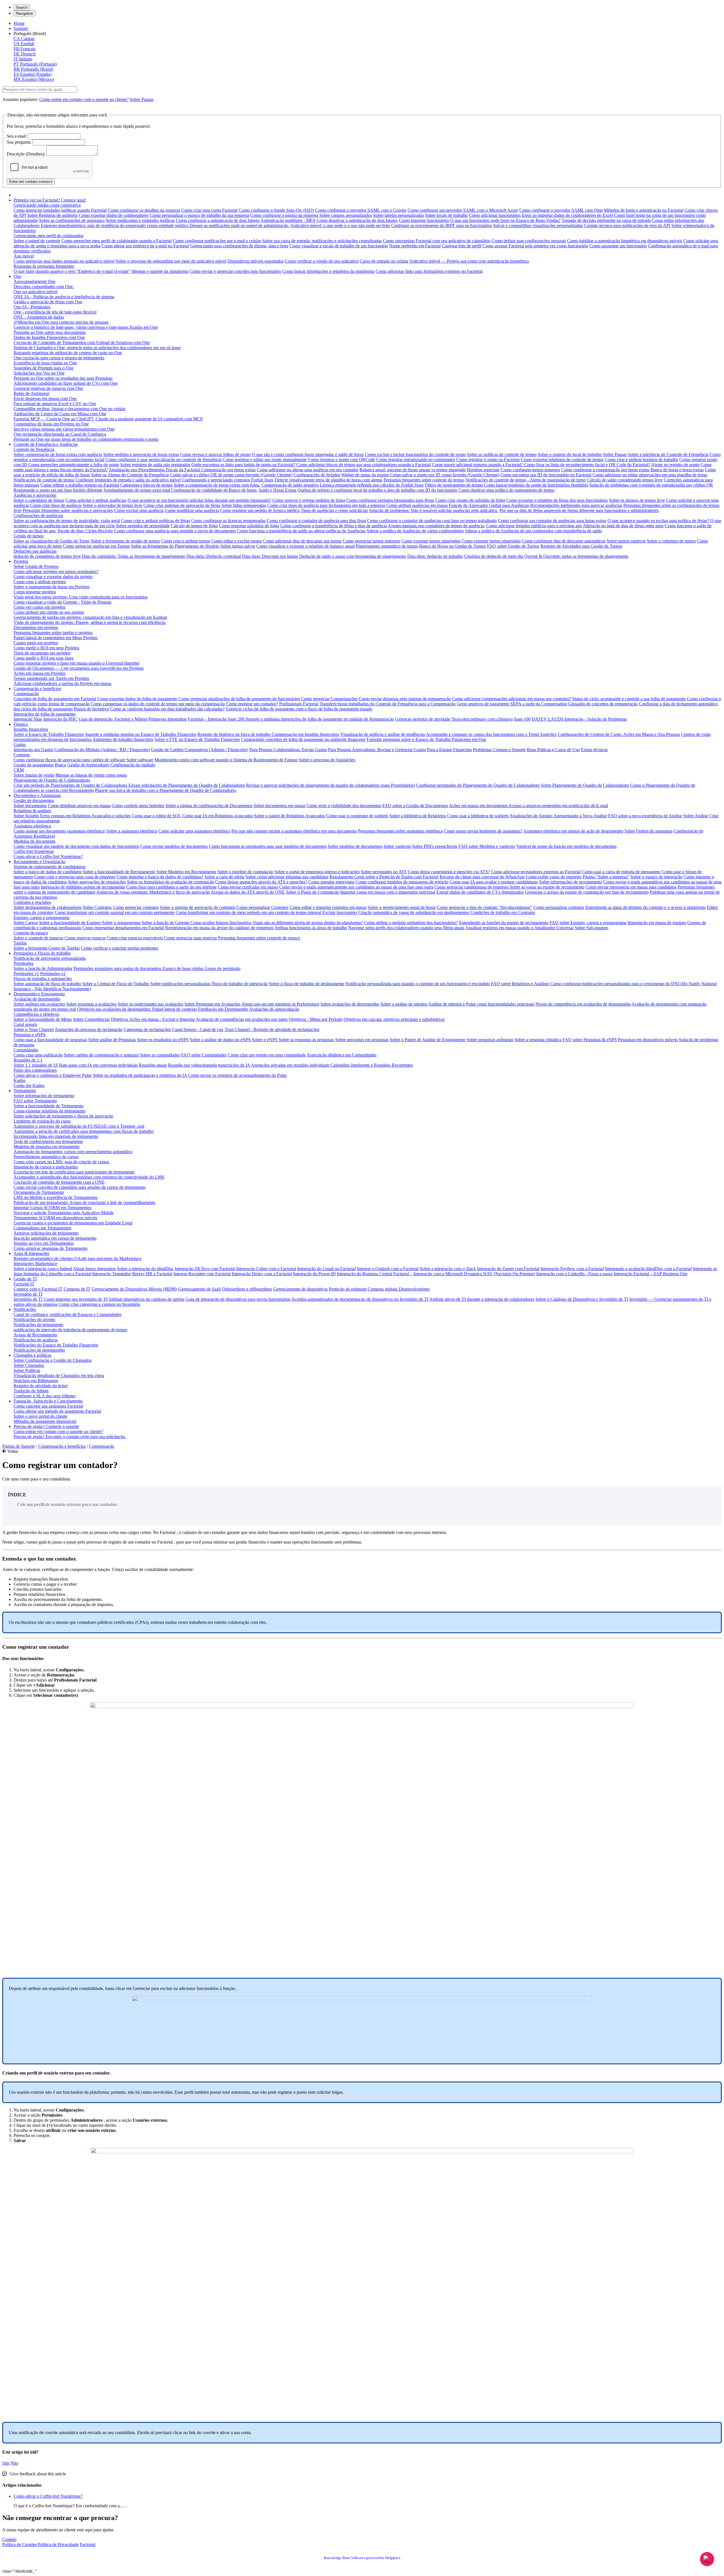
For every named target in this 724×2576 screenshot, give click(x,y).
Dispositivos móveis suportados (256, 261)
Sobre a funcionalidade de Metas (43, 1019)
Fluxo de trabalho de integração (240, 984)
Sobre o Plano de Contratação (313, 892)
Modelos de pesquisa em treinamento (47, 1147)
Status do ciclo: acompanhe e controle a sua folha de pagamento (629, 699)
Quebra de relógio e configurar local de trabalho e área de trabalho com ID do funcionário (377, 490)
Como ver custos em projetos (39, 607)
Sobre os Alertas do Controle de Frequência (130, 475)
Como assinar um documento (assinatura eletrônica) (60, 831)
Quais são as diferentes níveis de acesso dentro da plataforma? (308, 923)
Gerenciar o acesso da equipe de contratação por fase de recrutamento (587, 892)
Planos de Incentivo (91, 709)
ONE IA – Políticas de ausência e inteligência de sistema (64, 297)
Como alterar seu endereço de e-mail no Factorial (145, 246)
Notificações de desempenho (39, 1350)
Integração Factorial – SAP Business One (651, 1274)
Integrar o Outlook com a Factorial (388, 1269)
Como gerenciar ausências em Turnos (96, 546)
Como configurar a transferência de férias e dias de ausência (334, 526)
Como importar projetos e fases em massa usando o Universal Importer (77, 663)
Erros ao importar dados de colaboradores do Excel (567, 215)
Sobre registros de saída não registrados (155, 465)
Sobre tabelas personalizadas (398, 215)
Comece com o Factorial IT (38, 1289)
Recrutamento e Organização (39, 862)
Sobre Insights (26, 816)
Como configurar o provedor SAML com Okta (561, 210)
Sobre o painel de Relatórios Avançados (289, 816)
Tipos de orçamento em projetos (42, 653)
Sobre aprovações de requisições (97, 882)
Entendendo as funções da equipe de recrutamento (504, 923)
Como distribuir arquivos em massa (79, 806)
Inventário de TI (28, 1294)
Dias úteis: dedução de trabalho (435, 556)
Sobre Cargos (26, 923)
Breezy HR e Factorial (152, 1274)
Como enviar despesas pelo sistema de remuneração (405, 699)
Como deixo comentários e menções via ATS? (449, 872)
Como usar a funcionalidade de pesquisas (50, 1040)
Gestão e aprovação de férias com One (48, 302)
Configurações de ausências (38, 516)
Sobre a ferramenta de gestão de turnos (125, 541)
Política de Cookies (20, 2544)
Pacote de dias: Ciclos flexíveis (85, 531)
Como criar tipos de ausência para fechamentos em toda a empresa (326, 505)
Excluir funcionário (340, 912)
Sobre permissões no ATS (384, 872)
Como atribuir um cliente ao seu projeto (49, 612)
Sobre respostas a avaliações (91, 1004)
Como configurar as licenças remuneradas (228, 521)
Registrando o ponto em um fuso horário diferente (58, 490)
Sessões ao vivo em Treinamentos (44, 1243)
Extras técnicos (594, 750)
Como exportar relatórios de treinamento (49, 1111)
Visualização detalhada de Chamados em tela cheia (59, 1375)
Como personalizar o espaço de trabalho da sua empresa (199, 215)
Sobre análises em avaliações (39, 1004)
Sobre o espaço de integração (656, 877)
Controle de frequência (34, 449)
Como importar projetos (35, 592)
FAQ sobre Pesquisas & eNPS (590, 1040)
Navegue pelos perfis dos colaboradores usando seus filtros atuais (406, 928)
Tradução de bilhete (31, 1391)
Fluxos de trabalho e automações (43, 979)
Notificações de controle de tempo (44, 480)
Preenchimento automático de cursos (46, 1157)
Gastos (20, 745)
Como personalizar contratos (559, 907)
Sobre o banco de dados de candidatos (48, 872)
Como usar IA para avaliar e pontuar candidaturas (494, 882)
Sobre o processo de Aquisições (327, 760)
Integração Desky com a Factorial (262, 1274)
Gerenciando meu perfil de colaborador (49, 236)
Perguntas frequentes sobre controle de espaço (259, 938)
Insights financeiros (31, 729)
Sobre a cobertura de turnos (671, 541)
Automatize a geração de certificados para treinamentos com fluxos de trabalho (84, 1131)
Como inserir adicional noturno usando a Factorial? (478, 465)
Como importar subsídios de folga (249, 526)
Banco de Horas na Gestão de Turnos (453, 546)
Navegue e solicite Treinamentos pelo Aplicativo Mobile (64, 1213)
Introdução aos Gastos (33, 750)
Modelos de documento (35, 841)
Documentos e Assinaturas (37, 795)
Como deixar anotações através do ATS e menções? (261, 882)
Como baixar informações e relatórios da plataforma (328, 271)
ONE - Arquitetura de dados (39, 317)
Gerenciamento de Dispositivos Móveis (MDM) (134, 1289)
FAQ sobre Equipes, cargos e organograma (588, 923)
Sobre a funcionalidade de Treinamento (49, 1106)
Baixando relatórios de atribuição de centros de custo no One (68, 353)
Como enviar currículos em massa (248, 887)
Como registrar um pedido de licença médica (260, 510)
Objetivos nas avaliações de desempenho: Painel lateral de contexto (137, 1009)
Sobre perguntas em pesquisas (362, 1040)
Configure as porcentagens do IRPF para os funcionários (442, 225)
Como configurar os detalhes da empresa (144, 210)
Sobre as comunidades (160, 1055)
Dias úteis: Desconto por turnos (270, 556)
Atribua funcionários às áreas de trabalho (311, 928)
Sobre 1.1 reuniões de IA (36, 1065)
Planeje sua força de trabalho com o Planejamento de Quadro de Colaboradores (166, 790)
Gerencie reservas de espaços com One (48, 388)
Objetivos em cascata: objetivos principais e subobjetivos (394, 1019)
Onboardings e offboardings (247, 1289)
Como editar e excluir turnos (237, 541)
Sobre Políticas (27, 1370)
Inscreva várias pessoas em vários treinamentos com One (64, 429)
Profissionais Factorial (299, 704)
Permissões (23, 963)
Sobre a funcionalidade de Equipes (70, 923)
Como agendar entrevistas (331, 882)
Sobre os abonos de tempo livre (637, 500)
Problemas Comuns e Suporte (499, 750)
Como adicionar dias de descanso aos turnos (302, 541)
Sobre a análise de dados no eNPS (220, 1040)
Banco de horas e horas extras (677, 470)
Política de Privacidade (58, 2544)
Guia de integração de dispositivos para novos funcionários (238, 1299)
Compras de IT (77, 1289)
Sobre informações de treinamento (44, 1096)
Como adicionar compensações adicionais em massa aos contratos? (511, 699)
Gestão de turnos (29, 536)
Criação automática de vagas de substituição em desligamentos (414, 912)
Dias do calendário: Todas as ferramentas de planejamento (134, 556)
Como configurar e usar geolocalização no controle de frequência (163, 460)
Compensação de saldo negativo (290, 485)
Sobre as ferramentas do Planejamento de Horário (175, 546)
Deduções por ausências (35, 551)
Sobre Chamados (29, 1365)
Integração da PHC (60, 719)
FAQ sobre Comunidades (204, 1055)
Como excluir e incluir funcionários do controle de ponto (415, 454)
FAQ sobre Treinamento (35, 1101)
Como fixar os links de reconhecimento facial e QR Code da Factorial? (587, 465)
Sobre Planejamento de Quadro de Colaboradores (585, 785)
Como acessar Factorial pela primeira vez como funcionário (535, 246)
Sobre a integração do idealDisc (145, 1269)
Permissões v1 (26, 973)
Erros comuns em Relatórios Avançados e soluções (85, 816)
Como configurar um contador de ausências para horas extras (552, 521)
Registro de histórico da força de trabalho (235, 734)
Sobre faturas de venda (34, 775)
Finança (21, 724)
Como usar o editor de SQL (156, 816)
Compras (22, 755)
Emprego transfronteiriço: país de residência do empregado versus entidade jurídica (115, 225)
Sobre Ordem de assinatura (648, 831)
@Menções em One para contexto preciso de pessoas (61, 322)
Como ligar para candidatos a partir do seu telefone (171, 887)
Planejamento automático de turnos (387, 546)
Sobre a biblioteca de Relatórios (418, 816)
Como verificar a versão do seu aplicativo (322, 261)
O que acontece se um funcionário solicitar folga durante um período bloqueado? (199, 500)
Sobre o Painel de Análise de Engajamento (428, 1040)
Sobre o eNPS (265, 1040)
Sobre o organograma (121, 923)
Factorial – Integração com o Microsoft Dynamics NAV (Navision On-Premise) (464, 1274)
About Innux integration (94, 1269)
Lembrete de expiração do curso (42, 1121)
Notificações (25, 1309)
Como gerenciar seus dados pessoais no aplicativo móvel (64, 261)
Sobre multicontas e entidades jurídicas (140, 220)
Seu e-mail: (17, 136)
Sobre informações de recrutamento (571, 882)
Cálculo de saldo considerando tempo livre (625, 480)
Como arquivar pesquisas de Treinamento (50, 1248)
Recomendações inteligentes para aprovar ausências (576, 505)
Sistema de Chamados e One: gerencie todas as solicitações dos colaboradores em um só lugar (97, 348)
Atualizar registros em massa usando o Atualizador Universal (519, 928)
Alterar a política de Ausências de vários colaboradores (415, 531)
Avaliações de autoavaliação (274, 1009)
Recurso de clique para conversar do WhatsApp (482, 877)
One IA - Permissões (32, 307)
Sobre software (140, 760)
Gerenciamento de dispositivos (300, 1289)
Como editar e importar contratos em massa (328, 907)
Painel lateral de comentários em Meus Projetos (56, 638)
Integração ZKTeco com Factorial (205, 1269)
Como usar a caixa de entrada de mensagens (621, 872)
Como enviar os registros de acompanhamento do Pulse (237, 1075)
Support (21, 28)
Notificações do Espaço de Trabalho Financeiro (56, 1345)
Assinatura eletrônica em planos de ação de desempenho (573, 831)
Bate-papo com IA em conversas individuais (98, 1065)
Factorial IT (24, 1284)
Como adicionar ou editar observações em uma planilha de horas (650, 475)
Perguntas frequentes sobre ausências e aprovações (68, 510)
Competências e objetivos (36, 1014)
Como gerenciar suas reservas (190, 938)
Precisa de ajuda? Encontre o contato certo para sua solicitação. (70, 1437)
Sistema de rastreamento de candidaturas (49, 867)
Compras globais (383, 1289)
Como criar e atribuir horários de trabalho (641, 460)
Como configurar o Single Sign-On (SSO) (276, 210)
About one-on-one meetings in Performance (280, 1004)
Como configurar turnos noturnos (530, 470)
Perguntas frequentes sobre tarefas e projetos (53, 633)
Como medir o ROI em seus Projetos (46, 648)
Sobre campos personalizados (346, 215)
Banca (61, 765)
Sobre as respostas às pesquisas (306, 1040)
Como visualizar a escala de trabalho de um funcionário (339, 246)
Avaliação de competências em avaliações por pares (242, 1019)
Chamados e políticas (33, 1355)
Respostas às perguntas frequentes (44, 266)
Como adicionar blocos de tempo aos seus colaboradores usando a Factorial (364, 465)
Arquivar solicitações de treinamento (46, 1233)
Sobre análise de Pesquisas (112, 1040)
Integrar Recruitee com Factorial (202, 1274)
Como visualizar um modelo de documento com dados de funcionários (76, 846)
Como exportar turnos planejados (431, 541)
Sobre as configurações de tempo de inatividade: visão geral (67, 521)
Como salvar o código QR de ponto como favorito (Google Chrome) (231, 475)
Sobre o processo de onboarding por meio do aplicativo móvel (171, 261)
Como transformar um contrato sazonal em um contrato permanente (115, 912)
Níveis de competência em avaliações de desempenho (583, 1004)
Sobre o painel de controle (37, 241)
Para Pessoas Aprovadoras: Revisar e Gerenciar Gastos (377, 750)
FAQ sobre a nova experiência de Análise (645, 816)
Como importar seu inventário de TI (76, 1299)
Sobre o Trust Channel (34, 1029)
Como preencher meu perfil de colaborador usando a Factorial (117, 241)
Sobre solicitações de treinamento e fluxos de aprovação (63, 1116)
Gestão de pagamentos (34, 765)
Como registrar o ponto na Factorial (488, 460)
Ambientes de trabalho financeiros (123, 739)
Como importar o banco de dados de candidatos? (160, 877)
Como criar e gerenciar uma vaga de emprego (75, 877)
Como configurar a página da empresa (284, 215)
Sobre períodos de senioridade (143, 526)
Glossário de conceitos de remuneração (603, 704)
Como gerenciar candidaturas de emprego (472, 887)
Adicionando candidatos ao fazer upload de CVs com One (66, 383)
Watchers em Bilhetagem (36, 1381)
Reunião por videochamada (192, 1065)
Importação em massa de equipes (657, 923)
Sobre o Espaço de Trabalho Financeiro (49, 734)
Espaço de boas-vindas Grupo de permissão (202, 968)
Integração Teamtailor (112, 1274)
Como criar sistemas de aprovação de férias (182, 505)
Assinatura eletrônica (32, 826)
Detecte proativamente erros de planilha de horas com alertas (328, 480)
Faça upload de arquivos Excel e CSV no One (55, 404)
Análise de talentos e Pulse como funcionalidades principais (481, 1004)
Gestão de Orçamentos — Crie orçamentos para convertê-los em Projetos (79, 668)
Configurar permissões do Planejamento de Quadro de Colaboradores (478, 785)
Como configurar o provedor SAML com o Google (361, 210)
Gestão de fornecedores (88, 765)
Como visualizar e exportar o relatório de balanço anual (305, 546)
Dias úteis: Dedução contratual (214, 556)
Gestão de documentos (34, 800)
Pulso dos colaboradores (35, 1070)
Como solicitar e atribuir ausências (96, 500)
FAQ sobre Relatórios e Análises (520, 984)
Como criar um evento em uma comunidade (267, 1055)
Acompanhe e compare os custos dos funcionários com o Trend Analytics (491, 734)
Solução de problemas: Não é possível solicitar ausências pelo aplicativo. (434, 510)
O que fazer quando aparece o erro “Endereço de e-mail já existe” (72, 271)
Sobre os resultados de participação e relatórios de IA (140, 1075)
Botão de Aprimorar (31, 393)
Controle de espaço (31, 933)
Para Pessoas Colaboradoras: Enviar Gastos (288, 750)
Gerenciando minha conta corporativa (47, 205)
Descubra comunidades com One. (44, 287)
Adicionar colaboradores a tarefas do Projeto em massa (62, 683)
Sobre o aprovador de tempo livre (112, 505)
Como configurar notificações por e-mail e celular (217, 241)
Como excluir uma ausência (139, 510)
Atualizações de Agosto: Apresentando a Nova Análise (558, 816)
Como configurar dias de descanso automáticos (564, 541)
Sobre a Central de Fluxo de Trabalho (116, 984)
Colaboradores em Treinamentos (42, 1228)
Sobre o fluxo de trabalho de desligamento (307, 984)
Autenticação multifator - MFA (288, 220)
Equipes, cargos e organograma (42, 918)
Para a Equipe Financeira (449, 750)
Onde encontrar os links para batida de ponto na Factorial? (243, 465)
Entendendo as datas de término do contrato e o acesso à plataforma (646, 907)
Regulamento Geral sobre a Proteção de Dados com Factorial (384, 877)
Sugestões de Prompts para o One (44, 368)
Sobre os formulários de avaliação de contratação (171, 882)
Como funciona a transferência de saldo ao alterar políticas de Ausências (301, 531)
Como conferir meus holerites (138, 806)
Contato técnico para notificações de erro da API (627, 225)
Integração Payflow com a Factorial (572, 1269)
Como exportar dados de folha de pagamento (137, 699)
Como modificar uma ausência (192, 510)
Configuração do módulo (133, 765)
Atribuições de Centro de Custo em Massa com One (60, 414)
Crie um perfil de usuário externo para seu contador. (67, 1504)
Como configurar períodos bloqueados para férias (390, 500)
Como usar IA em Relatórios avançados (217, 816)
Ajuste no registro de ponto (675, 465)
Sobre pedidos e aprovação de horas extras (141, 454)
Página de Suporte (19, 1446)
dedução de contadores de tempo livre (47, 556)
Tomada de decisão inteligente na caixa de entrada (606, 220)
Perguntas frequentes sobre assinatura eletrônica (400, 831)
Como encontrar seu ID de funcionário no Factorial (546, 475)
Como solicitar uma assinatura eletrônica (194, 831)
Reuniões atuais (153, 1065)
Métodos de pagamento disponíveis (45, 1421)
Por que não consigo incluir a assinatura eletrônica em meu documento (294, 831)
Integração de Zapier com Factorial (508, 1269)
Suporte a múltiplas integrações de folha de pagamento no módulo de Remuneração (320, 719)
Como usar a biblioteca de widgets (478, 816)
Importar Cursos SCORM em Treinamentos (52, 1208)
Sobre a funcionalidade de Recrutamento (119, 872)
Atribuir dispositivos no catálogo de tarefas (146, 1299)
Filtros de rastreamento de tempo (454, 485)
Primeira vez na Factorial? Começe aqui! (50, 200)
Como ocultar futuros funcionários (221, 923)
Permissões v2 (53, 973)
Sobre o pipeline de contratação (245, 872)
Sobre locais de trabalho (446, 215)
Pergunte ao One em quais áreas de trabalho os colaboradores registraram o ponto (86, 439)
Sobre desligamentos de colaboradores (48, 907)
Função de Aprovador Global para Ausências (489, 505)
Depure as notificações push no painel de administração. (239, 225)
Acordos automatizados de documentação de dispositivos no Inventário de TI (360, 1299)
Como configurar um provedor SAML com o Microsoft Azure (463, 210)
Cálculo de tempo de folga (194, 526)
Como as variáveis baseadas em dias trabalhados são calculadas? (167, 709)
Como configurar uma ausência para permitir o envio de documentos (175, 531)
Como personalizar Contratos (262, 907)
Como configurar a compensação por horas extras (605, 470)
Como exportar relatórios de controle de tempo (562, 460)
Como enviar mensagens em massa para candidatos (631, 887)
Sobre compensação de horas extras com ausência (58, 454)
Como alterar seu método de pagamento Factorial (57, 1411)
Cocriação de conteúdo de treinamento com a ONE (59, 1182)
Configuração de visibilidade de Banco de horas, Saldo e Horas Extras (234, 490)
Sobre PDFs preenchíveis (435, 846)
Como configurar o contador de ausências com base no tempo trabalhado (432, 521)
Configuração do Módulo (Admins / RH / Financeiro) (102, 750)
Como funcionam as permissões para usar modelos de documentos (268, 846)
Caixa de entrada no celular (384, 261)
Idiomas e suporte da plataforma (160, 271)
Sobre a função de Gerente (166, 923)
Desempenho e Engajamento (39, 994)
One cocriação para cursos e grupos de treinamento (59, 358)
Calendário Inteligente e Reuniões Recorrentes (372, 1065)
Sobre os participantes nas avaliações (150, 1004)
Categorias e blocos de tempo (146, 485)
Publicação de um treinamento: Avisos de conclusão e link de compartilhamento (84, 1202)
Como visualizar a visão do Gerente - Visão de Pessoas (63, 602)
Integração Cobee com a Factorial (266, 1269)
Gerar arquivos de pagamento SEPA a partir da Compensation (512, 704)
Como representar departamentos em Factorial (123, 928)
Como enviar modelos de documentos (174, 846)
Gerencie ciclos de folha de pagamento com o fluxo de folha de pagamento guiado (299, 709)
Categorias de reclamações (147, 1029)
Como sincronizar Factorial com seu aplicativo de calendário (437, 241)
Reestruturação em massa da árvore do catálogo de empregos (219, 928)
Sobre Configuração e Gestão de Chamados (53, 1360)
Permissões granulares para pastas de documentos (118, 968)
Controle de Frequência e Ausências (46, 444)
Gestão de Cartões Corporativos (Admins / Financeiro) (200, 750)
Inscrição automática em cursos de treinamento (55, 1238)
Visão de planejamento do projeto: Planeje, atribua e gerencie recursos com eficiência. (90, 622)
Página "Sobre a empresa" (606, 877)
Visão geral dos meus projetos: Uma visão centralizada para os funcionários (81, 597)
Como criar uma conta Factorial (209, 210)
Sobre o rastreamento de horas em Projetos (51, 587)
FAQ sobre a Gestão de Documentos (415, 806)
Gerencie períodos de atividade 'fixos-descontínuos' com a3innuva (454, 719)
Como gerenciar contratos (136, 907)
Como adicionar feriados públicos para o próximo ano (534, 526)
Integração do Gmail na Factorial (327, 1269)
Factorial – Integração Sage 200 (217, 719)
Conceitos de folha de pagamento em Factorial (55, 699)
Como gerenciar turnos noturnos (371, 541)
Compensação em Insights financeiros (305, 734)
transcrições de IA (234, 1065)
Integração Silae (28, 719)
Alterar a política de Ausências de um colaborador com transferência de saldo (533, 531)
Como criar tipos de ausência (56, 505)
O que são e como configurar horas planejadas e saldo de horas (308, 454)
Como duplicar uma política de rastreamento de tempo (507, 490)
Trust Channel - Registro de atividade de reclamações (272, 1029)
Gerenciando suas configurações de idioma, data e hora (239, 246)
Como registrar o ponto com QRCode (341, 460)
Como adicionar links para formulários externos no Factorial (429, 271)
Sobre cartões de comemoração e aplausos (101, 1055)
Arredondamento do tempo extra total (137, 490)
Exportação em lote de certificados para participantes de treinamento (74, 1172)
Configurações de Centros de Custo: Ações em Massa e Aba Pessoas (619, 734)
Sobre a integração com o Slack (448, 1269)
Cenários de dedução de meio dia (494, 556)
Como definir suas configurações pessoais (529, 241)
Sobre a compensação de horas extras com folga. (217, 485)
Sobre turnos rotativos (626, 541)
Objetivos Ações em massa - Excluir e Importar (153, 1019)
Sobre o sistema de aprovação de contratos (198, 907)
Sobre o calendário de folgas (39, 500)
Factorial (88, 2544)
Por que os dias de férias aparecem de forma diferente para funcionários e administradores (579, 510)
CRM (19, 770)
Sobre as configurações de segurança (72, 220)
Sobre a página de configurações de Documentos (209, 806)
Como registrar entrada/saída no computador (416, 460)
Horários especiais (483, 470)
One (17, 276)
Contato (9, 2539)
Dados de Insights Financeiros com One (49, 337)
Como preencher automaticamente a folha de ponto (74, 465)
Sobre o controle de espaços (38, 938)
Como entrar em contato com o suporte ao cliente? (84, 99)
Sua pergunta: (19, 142)
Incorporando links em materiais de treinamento (56, 1136)
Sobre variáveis (397, 846)
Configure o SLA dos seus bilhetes (45, 1396)
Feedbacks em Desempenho (223, 1009)
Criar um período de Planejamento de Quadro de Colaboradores (70, 785)
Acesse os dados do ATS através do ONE (248, 892)
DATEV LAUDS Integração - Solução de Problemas (579, 719)
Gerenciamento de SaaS (200, 1289)
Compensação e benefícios (37, 689)
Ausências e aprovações (35, 495)
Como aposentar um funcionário (618, 246)
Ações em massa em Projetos (39, 673)
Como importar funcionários (424, 220)
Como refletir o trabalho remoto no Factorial (80, 485)
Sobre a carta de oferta (224, 877)
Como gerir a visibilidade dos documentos (344, 806)
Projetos (21, 561)
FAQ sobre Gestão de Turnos (513, 546)
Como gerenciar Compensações (329, 699)
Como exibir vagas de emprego (554, 877)
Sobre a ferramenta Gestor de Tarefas (47, 948)
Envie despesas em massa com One (45, 398)
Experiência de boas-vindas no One (45, 363)
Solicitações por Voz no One (39, 373)
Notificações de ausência (36, 1340)
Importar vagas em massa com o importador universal (388, 892)
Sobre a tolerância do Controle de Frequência (668, 454)
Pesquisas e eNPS (30, 1035)
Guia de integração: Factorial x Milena (113, 719)
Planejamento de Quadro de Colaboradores (52, 780)
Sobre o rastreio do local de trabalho (570, 454)
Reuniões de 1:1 (28, 1060)
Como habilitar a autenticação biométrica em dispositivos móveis (625, 241)
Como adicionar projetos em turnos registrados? (56, 571)
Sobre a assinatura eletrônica (132, 831)
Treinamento (25, 1091)
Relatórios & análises (32, 811)
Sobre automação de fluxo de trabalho (47, 984)
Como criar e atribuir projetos (40, 582)
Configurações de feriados (317, 475)
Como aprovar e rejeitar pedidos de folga (309, 500)
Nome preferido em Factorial (415, 246)
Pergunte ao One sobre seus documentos (50, 332)
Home (19, 23)
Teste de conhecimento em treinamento (48, 1141)
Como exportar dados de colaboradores (114, 215)
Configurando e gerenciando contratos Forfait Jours (228, 480)
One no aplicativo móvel (35, 292)
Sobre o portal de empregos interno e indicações (317, 872)
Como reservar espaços (85, 938)
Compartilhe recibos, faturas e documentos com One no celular (70, 409)
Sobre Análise (696, 816)
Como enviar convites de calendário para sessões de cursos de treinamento (80, 1187)
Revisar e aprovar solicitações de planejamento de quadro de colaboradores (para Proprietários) (330, 785)
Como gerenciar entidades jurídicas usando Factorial (60, 210)
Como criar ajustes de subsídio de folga (470, 500)
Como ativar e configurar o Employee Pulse (53, 1075)
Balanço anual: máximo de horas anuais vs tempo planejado (413, 470)
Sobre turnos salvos (238, 546)
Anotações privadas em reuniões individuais (290, 1065)
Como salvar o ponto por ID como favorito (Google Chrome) (445, 475)
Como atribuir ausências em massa (418, 505)
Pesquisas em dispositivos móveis (648, 1040)
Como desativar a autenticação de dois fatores (357, 220)
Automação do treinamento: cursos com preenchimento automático (73, 1152)
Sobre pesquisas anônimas (490, 1040)
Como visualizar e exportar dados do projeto (53, 577)
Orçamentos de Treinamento (39, 1192)
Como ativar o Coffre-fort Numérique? (48, 856)
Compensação (26, 694)
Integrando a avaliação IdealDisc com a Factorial (648, 1269)
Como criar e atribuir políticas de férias (156, 521)
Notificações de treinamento (38, 1325)
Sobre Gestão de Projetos (36, 566)
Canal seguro (25, 1024)
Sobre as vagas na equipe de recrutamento (547, 887)
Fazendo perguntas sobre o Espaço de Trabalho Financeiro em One (426, 739)
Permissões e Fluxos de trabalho (42, 953)
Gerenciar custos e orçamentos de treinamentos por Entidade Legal (73, 1223)
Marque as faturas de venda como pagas (91, 775)
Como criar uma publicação (38, 1055)
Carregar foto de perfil (462, 246)
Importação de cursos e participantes (46, 1167)
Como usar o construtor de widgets (357, 816)
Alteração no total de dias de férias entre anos (623, 526)
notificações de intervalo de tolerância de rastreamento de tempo (70, 1330)
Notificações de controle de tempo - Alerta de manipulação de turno (526, 480)
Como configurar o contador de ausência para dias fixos (316, 521)
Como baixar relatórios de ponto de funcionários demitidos (536, 485)
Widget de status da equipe (366, 475)
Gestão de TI (25, 1279)
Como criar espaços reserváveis (135, 938)
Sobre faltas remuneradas (244, 505)
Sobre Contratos (97, 907)
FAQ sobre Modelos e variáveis (487, 846)
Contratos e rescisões (32, 902)
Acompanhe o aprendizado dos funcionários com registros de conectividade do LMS (89, 1177)
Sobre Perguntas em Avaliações (212, 1004)
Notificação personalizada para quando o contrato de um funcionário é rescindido (418, 984)
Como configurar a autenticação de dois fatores (218, 220)
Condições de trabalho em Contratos (503, 912)
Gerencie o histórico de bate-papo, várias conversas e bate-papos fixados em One (86, 327)
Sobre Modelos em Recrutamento (186, 872)
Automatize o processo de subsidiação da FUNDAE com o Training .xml (79, 1126)
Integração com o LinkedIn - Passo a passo (574, 1274)
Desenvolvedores (414, 1289)
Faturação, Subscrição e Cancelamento (48, 1401)
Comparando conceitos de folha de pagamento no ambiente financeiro (303, 739)
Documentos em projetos (36, 627)
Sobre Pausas (142, 99)
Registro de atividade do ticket (41, 1386)
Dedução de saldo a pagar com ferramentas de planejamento (353, 556)
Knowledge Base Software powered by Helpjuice (362, 2558)
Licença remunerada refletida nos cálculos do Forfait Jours (372, 485)
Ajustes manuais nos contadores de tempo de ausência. (436, 526)
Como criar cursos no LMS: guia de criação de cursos (61, 1162)
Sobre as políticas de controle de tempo (502, 454)
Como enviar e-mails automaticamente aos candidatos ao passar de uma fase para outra (356, 887)
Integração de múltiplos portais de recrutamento (83, 887)
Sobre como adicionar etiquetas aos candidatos (287, 877)
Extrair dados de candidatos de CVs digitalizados (480, 892)
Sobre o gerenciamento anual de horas (402, 907)
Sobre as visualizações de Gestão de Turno (52, 541)
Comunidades (26, 1050)
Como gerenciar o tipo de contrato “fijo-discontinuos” (484, 907)
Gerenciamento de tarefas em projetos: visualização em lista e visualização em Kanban (90, 617)
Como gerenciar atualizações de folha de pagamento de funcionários (239, 699)
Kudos (20, 1080)
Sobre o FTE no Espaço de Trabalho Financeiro (197, 739)
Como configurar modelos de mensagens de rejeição (402, 882)
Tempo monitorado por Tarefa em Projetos (51, 678)
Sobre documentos (30, 806)
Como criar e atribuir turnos (186, 541)
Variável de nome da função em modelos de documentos (566, 846)
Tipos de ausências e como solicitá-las (334, 510)
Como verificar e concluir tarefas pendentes (119, 948)
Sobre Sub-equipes (592, 928)
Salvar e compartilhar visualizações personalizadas (538, 225)
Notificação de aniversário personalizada (50, 958)
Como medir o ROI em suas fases (44, 658)
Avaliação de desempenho (37, 999)
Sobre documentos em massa (279, 806)
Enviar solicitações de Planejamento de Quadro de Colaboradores (187, 785)
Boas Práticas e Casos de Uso (553, 750)
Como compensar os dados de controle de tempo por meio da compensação (158, 704)
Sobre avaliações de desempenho (350, 1004)
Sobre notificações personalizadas (180, 984)
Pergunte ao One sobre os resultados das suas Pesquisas (63, 378)
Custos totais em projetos (36, 643)
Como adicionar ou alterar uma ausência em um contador (308, 470)
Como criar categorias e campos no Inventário (99, 1304)
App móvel (24, 256)
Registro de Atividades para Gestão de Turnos (581, 546)
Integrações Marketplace (35, 1264)
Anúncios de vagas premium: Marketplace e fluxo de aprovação (153, 892)
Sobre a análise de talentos (404, 1004)
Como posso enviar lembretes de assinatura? (483, 831)
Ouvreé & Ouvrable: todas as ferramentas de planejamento (576, 556)
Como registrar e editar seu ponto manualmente (265, 460)
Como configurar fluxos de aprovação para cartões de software (69, 760)
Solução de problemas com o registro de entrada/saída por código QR (651, 485)
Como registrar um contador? (252, 704)
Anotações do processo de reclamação (89, 1029)
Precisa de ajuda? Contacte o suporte (46, 1426)
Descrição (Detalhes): (26, 154)
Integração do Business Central (365, 1274)
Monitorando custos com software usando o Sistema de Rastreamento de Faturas (226, 760)
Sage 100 (522, 719)
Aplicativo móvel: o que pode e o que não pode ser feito (340, 225)
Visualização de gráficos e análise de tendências (383, 734)
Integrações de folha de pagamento (45, 714)
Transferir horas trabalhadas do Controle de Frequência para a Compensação (388, 704)
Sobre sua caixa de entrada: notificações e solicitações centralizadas (322, 241)
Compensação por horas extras (228, 470)
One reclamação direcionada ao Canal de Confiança (60, 434)
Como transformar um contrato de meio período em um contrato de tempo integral (248, 912)
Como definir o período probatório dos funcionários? (411, 923)
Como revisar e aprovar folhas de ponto (215, 454)
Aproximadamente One (35, 281)
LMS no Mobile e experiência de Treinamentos (56, 1197)
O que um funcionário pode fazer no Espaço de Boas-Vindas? (505, 220)
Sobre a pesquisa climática (538, 1040)
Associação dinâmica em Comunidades (341, 1055)
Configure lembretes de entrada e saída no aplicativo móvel (128, 480)
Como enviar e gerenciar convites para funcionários (235, 271)
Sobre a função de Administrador (43, 968)
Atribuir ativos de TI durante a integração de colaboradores (482, 1299)
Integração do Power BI (314, 1274)
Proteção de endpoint (348, 1289)
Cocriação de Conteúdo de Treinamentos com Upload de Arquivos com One (82, 342)
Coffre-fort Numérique (34, 851)
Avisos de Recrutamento (35, 1335)
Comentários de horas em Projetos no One (51, 424)
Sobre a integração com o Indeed (43, 1269)
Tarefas (20, 943)
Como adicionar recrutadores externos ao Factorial (536, 872)
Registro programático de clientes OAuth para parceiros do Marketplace (77, 1258)
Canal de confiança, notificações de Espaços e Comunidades (67, 1314)
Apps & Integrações (31, 1253)
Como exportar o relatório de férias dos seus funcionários (557, 500)
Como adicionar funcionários (495, 215)
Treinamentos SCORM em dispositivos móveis (55, 1218)
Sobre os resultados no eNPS (163, 1040)
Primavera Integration (167, 719)
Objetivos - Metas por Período (316, 1019)
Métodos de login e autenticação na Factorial (644, 210)
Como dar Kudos (29, 1085)
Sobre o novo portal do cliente (40, 1416)
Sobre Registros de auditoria (52, 215)
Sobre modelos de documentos (355, 846)
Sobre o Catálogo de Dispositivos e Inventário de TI (582, 1299)
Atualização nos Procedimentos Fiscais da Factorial (155, 470)
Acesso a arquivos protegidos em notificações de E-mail (558, 806)
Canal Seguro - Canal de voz (198, 1029)
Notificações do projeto (34, 1320)
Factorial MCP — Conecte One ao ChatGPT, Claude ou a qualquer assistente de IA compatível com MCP (108, 419)
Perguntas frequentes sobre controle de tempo (424, 480)
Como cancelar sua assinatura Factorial (48, 1406)
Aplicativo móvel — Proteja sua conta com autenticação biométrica (469, 261)
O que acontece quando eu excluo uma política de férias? (658, 521)
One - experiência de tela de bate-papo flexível (55, 312)
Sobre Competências (91, 1019)
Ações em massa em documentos (479, 806)
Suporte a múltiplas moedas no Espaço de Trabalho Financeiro (141, 734)
